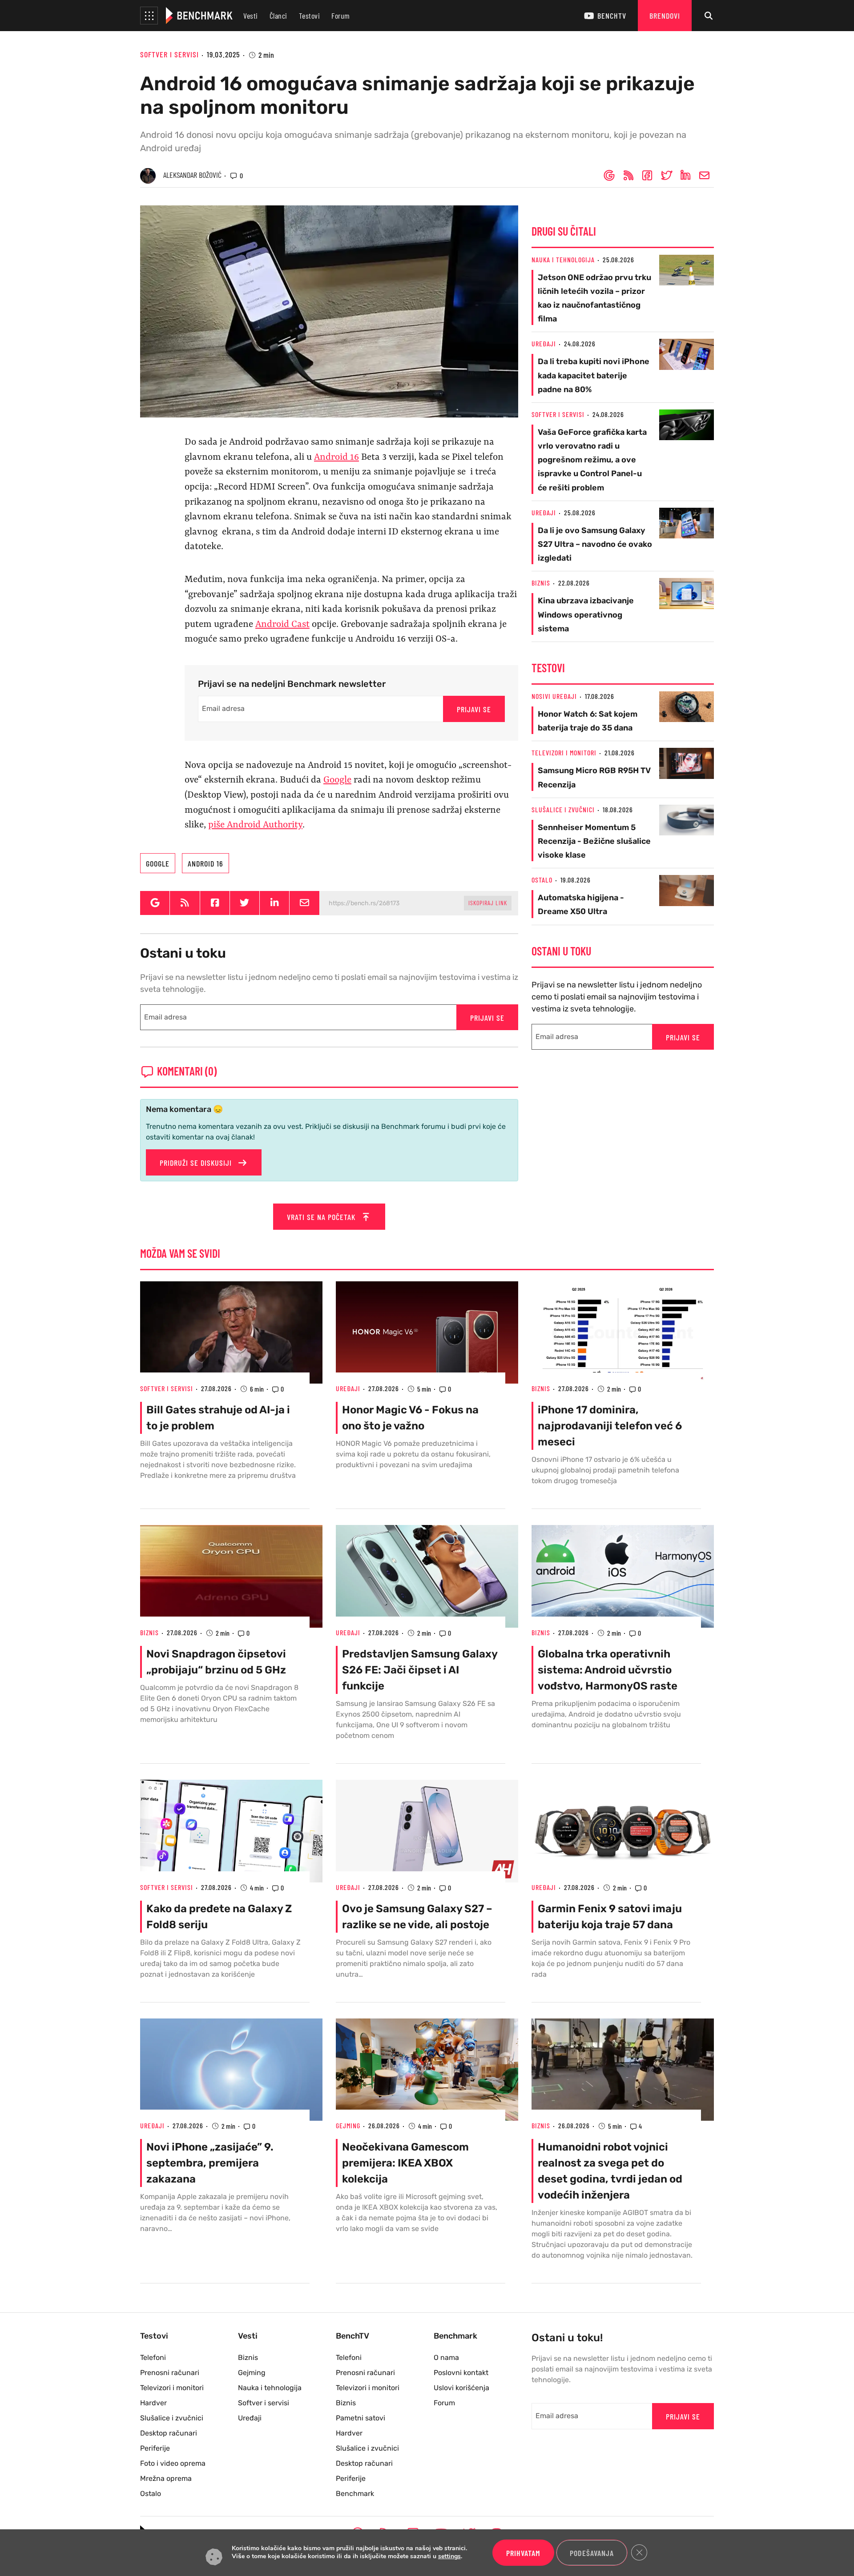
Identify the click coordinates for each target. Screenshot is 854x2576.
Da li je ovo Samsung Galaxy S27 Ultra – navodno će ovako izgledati (595, 544)
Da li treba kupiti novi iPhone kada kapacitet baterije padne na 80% (594, 375)
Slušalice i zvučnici (563, 809)
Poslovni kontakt (461, 2373)
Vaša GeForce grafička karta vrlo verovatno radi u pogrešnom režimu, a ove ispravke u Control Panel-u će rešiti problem (592, 460)
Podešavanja (592, 2553)
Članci (278, 16)
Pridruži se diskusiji (197, 1163)
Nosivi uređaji (554, 696)
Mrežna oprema (166, 2478)
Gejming (348, 2125)
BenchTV (612, 16)
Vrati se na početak (322, 1217)
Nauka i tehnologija (563, 259)
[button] (149, 16)
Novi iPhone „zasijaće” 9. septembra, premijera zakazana (210, 2163)
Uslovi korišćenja (461, 2388)
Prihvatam (523, 2553)
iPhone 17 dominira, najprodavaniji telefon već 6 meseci (610, 1426)
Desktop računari (169, 2433)
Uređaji (544, 343)
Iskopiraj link (488, 903)
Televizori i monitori (564, 752)
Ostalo (542, 880)
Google (337, 780)
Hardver (153, 2403)
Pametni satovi (361, 2418)
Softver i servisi (169, 54)
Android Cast (282, 625)
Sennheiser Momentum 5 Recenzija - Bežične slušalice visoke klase (594, 841)
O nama (446, 2357)
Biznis (541, 583)
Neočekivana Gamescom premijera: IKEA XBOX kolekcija (405, 2163)
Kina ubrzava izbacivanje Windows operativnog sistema (586, 614)
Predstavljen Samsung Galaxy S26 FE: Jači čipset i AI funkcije (420, 1670)
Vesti (251, 16)
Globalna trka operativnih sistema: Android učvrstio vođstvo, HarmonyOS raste (608, 1670)
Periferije (155, 2448)
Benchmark (355, 2494)
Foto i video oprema (173, 2463)
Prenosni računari (170, 2373)
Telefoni (153, 2357)
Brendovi (665, 16)
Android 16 (336, 457)
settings (449, 2557)
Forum (341, 16)
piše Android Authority (255, 825)
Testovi (310, 16)
